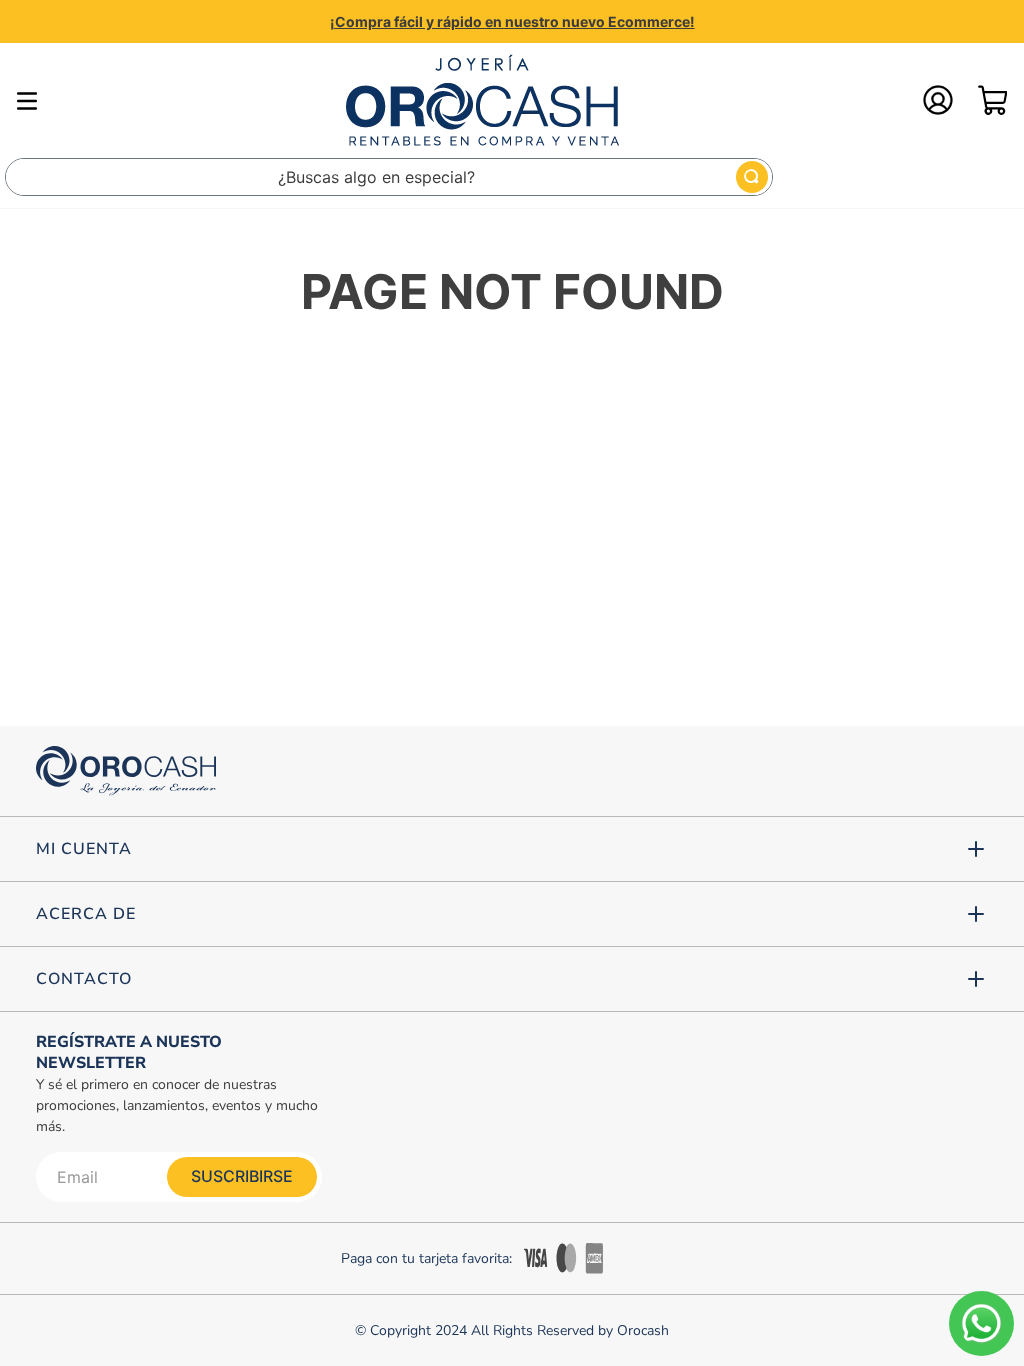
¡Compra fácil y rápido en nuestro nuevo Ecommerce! (512, 21)
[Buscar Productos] (752, 177)
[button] (512, 849)
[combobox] (389, 177)
